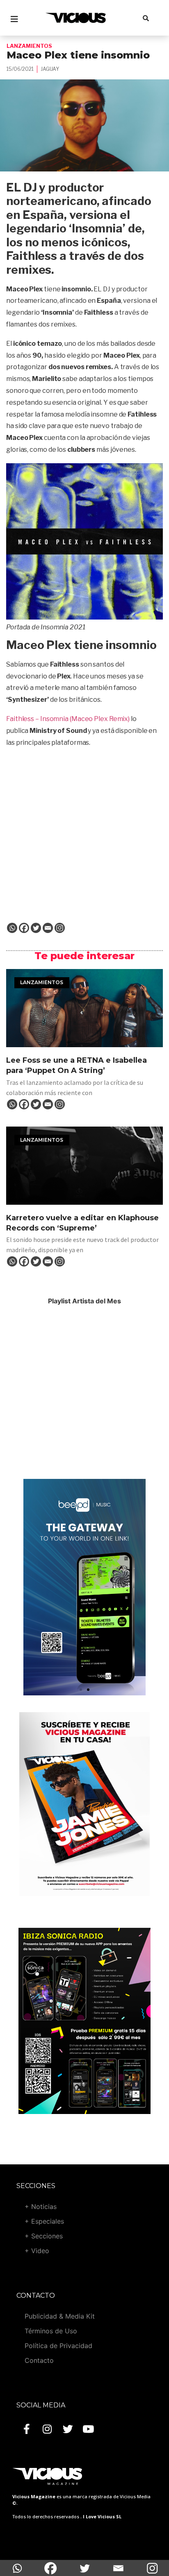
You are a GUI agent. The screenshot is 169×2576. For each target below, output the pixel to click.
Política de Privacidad (58, 2346)
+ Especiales (44, 2221)
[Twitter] (36, 928)
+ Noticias (41, 2206)
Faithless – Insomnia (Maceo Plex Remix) (68, 719)
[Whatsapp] (12, 928)
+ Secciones (44, 2236)
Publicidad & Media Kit (60, 2316)
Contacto (39, 2360)
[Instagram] (60, 928)
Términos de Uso (51, 2331)
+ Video (37, 2251)
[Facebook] (24, 928)
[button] (81, 1690)
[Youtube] (88, 2429)
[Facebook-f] (27, 2429)
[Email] (48, 928)
